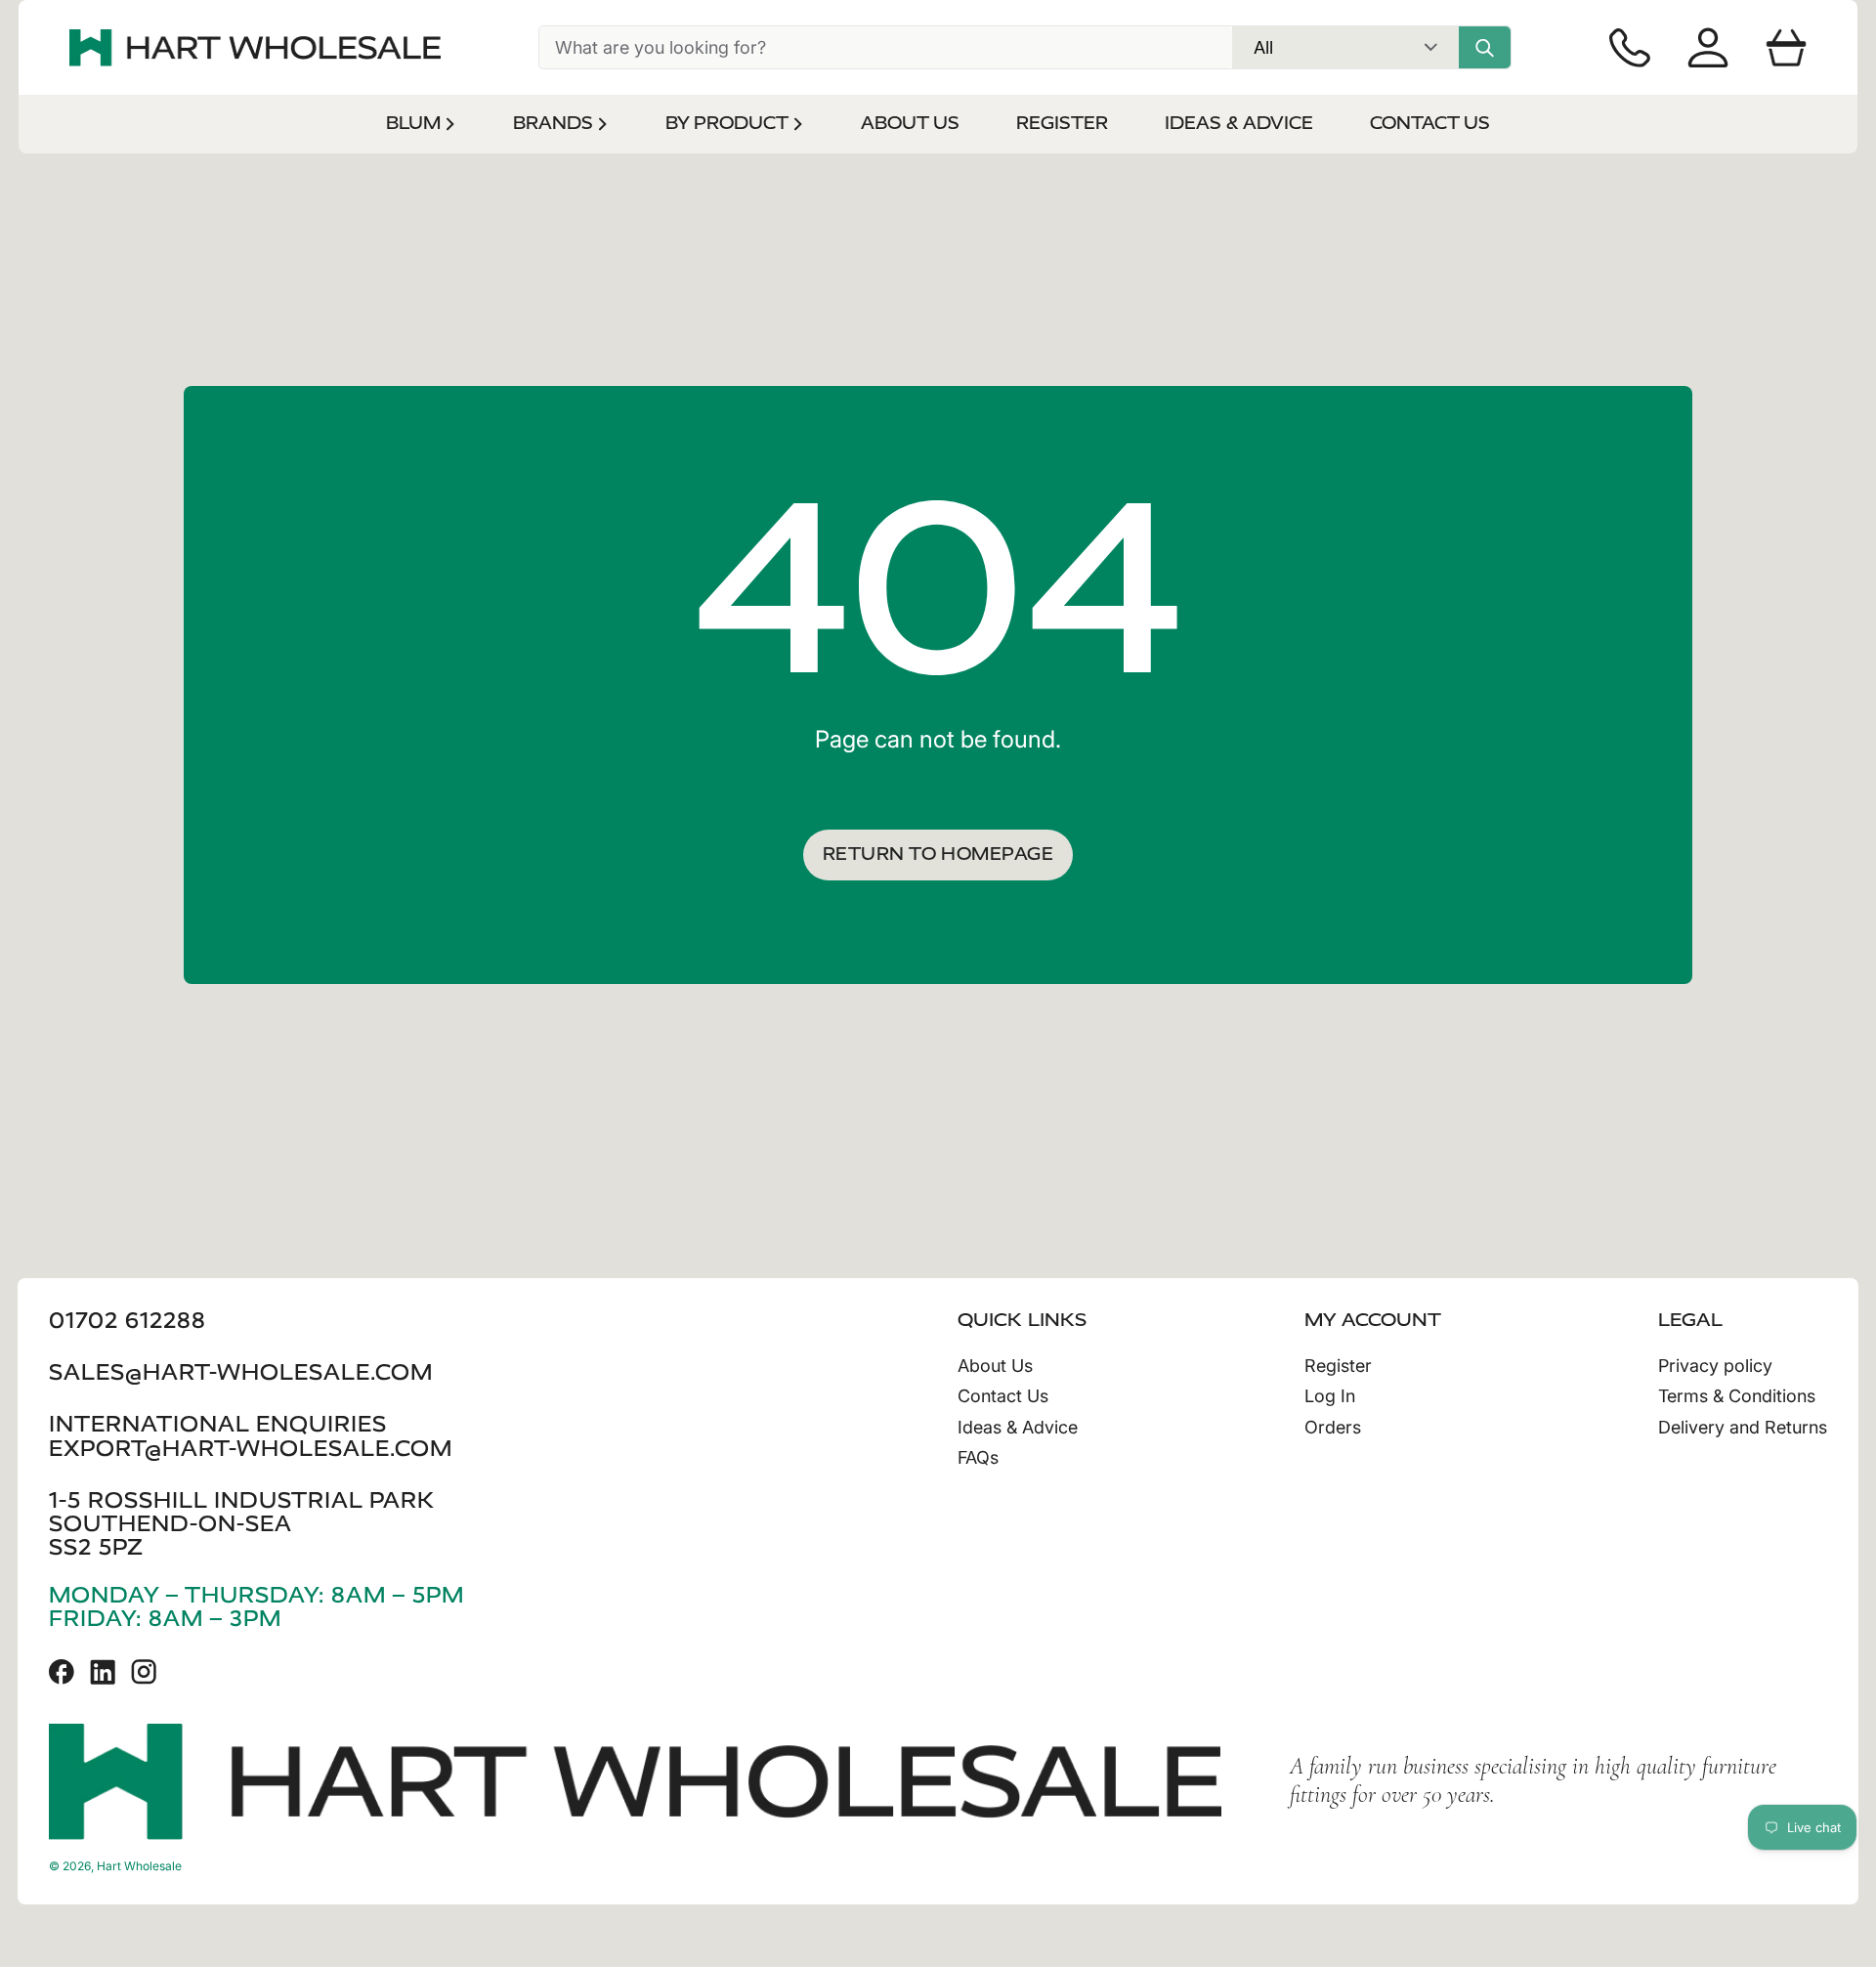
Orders (1333, 1427)
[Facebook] (62, 1672)
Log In (1330, 1396)
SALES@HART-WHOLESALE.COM (241, 1372)
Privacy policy (1715, 1366)
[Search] (1485, 47)
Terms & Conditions (1737, 1396)
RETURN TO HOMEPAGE (938, 854)
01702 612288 (128, 1321)
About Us (995, 1366)
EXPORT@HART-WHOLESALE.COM (251, 1449)
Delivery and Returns (1743, 1427)
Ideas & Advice (1018, 1427)
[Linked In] (103, 1672)
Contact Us (1003, 1396)
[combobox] (885, 47)
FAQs (978, 1457)
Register (1338, 1366)
